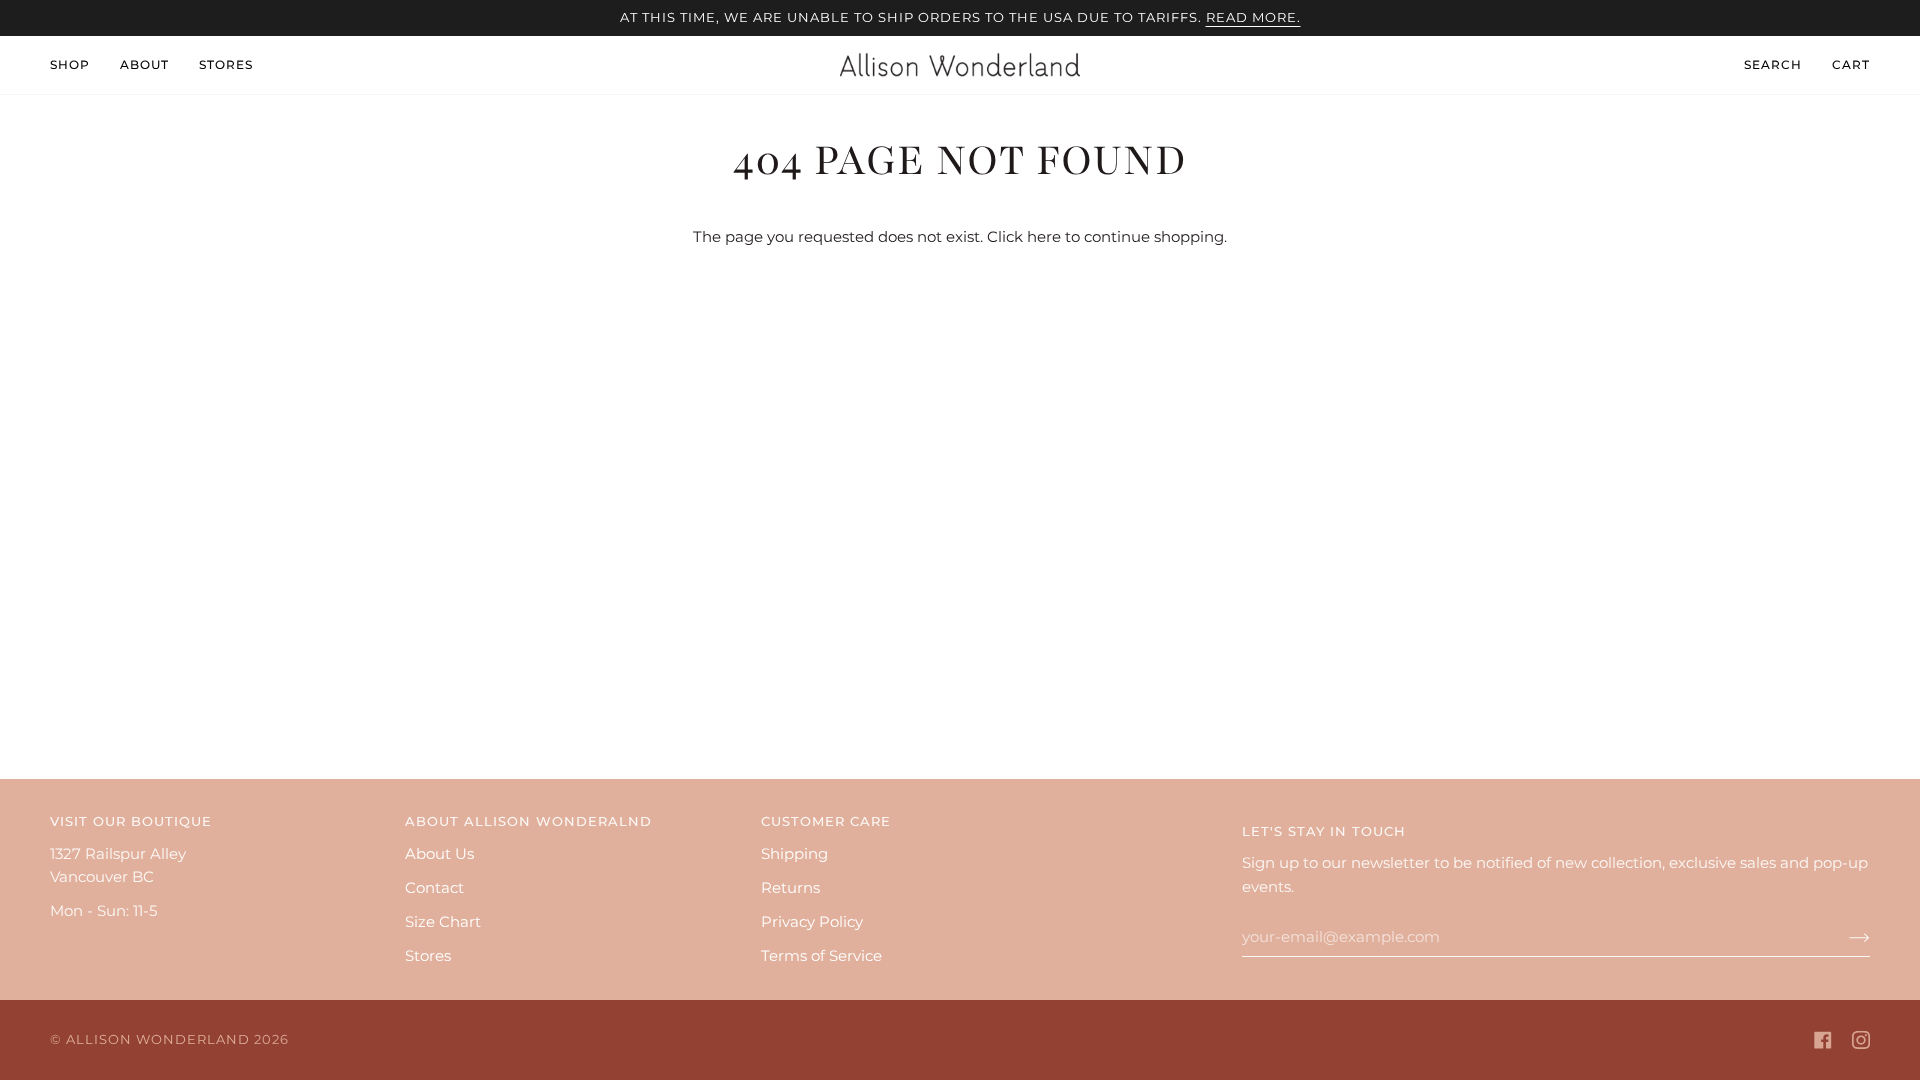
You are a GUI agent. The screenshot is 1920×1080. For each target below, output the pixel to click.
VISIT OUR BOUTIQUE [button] (131, 821)
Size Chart (443, 922)
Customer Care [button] (826, 821)
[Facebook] (1823, 1040)
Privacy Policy (812, 922)
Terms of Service (821, 956)
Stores (428, 956)
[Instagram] (1861, 1040)
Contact (434, 888)
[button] (77, 65)
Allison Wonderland (158, 1039)
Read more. (1253, 17)
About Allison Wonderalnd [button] (528, 821)
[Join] (1843, 937)
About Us (439, 854)
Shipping (794, 854)
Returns (790, 888)
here (1044, 237)
